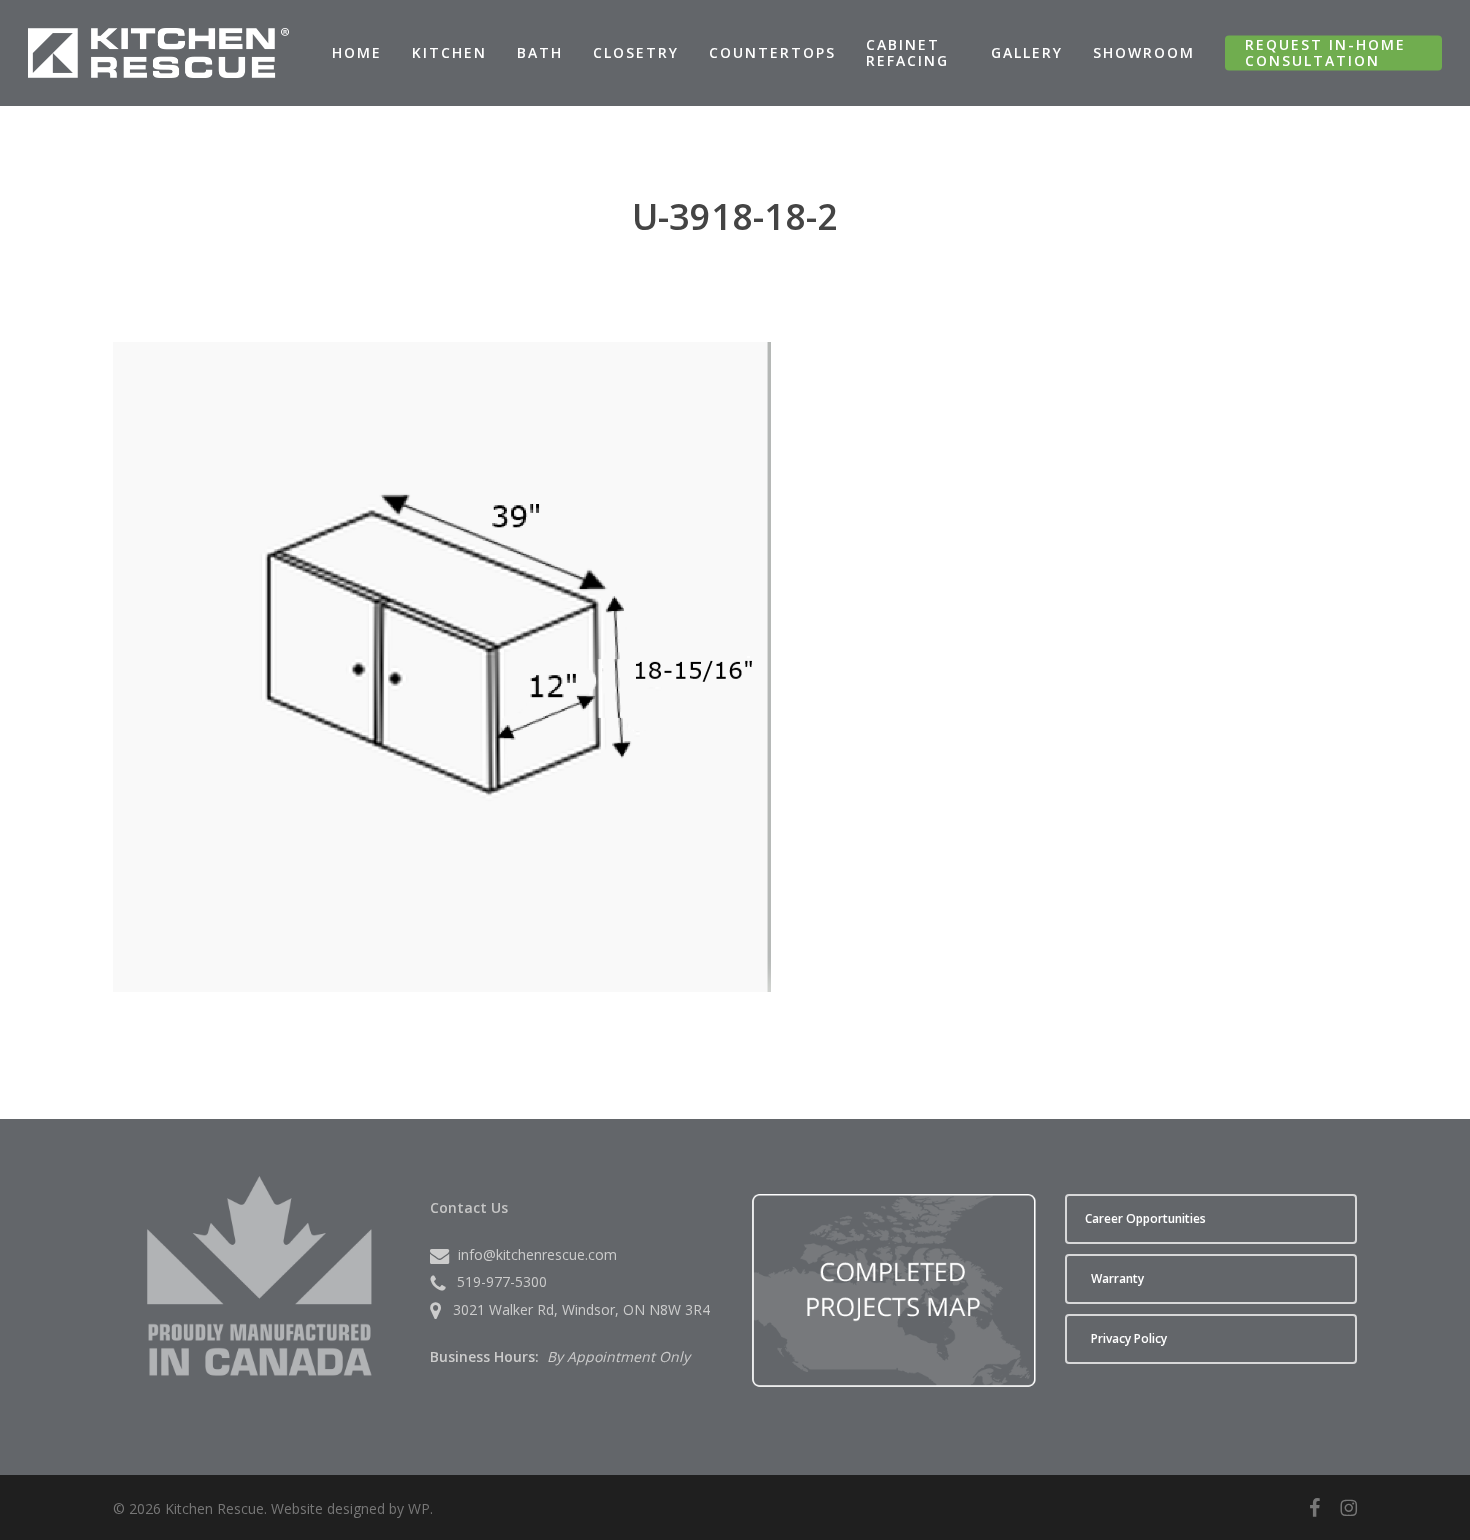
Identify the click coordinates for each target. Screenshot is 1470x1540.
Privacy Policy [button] (1129, 1338)
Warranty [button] (1117, 1278)
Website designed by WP (350, 1508)
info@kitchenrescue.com (537, 1254)
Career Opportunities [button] (1145, 1218)
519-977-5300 (502, 1281)
